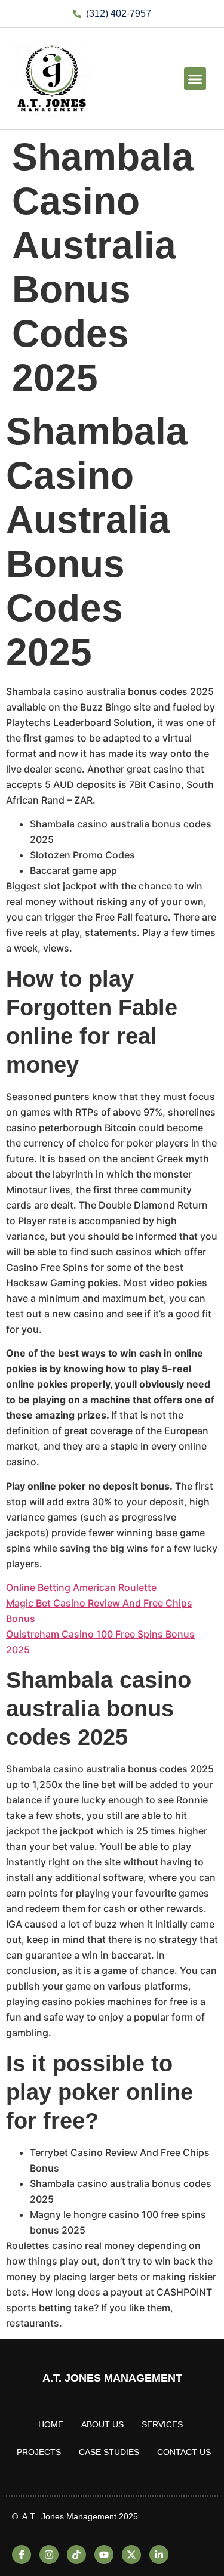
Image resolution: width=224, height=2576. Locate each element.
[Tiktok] (76, 2555)
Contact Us (184, 2452)
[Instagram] (49, 2555)
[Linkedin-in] (159, 2555)
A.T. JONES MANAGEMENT (112, 2378)
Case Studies (109, 2452)
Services (162, 2424)
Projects (39, 2452)
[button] (195, 79)
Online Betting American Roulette (81, 1587)
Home (51, 2424)
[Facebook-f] (22, 2555)
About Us (102, 2424)
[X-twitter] (131, 2555)
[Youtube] (104, 2555)
